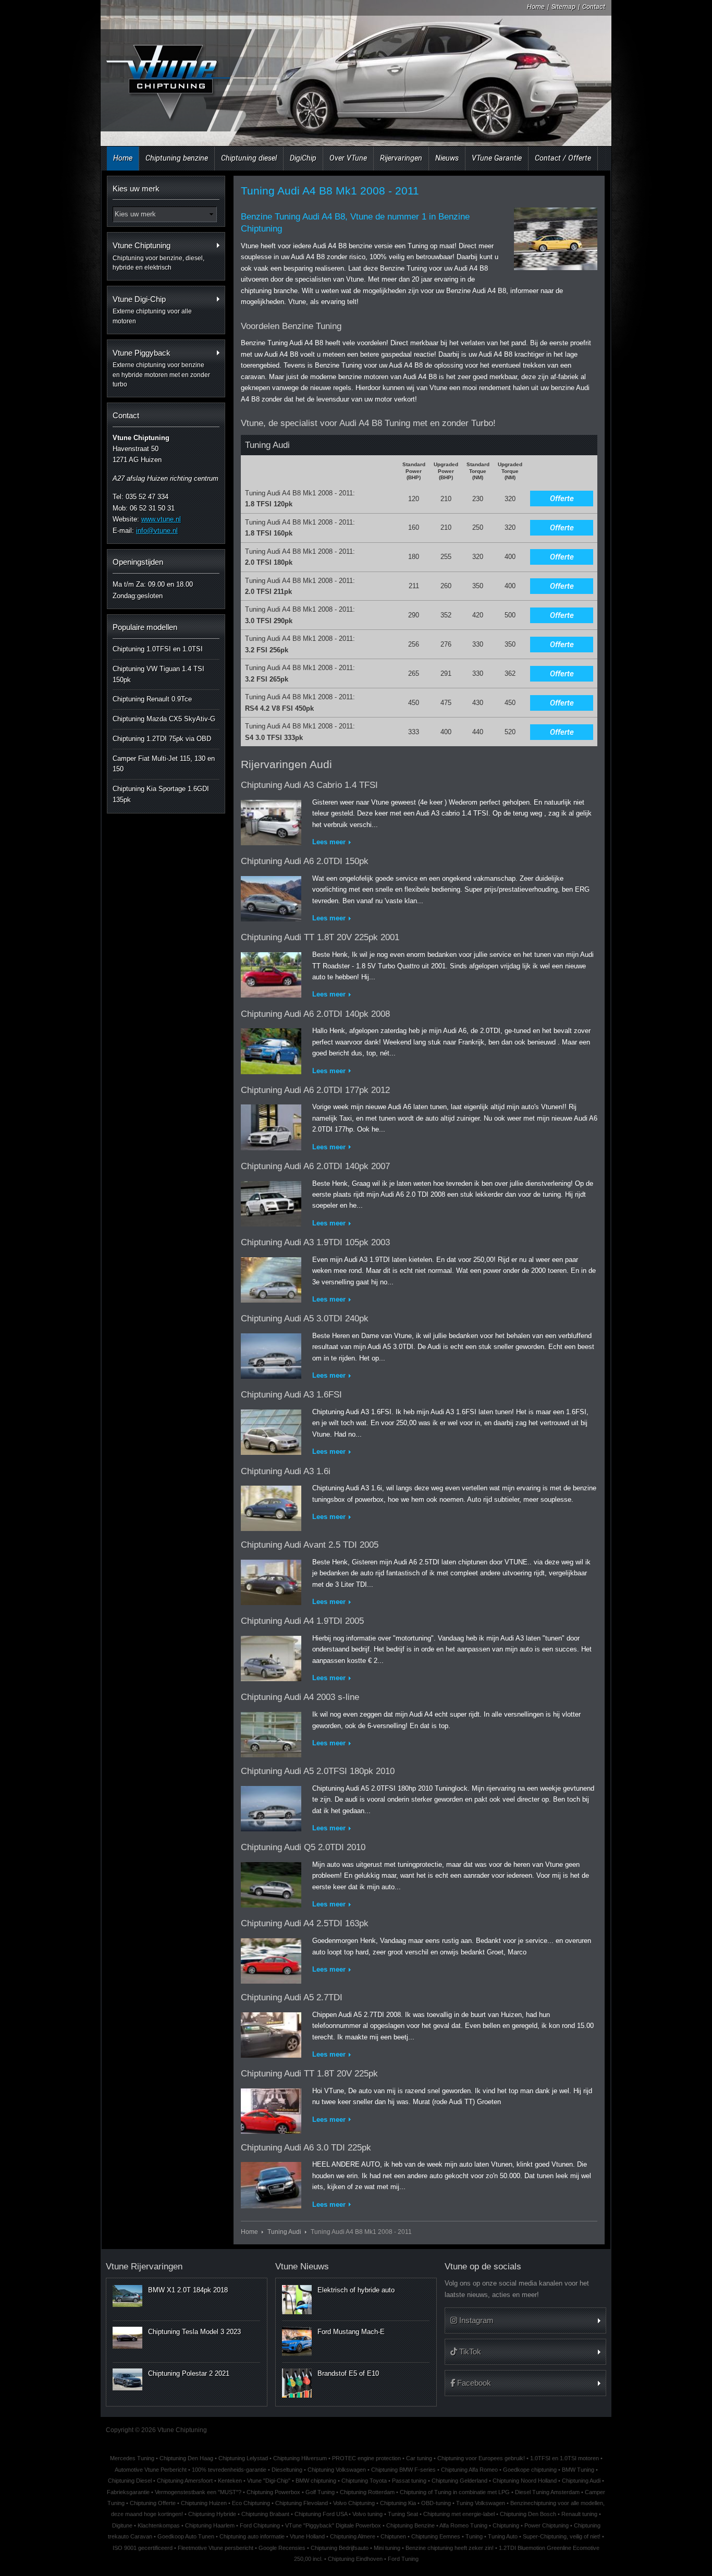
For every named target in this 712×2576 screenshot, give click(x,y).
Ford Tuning (403, 2559)
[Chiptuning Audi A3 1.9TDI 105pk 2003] (271, 1278)
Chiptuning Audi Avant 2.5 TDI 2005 (310, 1545)
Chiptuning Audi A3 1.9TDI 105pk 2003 (315, 1242)
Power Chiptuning (547, 2525)
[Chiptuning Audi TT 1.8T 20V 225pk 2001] (271, 973)
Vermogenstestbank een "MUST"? (198, 2492)
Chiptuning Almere (353, 2536)
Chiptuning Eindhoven (355, 2559)
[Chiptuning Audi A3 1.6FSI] (271, 1430)
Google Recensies (282, 2548)
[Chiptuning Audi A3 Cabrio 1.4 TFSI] (271, 821)
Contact (594, 7)
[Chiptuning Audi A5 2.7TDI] (271, 2033)
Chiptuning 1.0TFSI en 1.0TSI (158, 649)
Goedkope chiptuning (530, 2470)
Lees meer (329, 842)
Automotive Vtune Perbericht (151, 2470)
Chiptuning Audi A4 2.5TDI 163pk (305, 1923)
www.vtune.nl (161, 519)
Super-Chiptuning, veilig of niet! (562, 2536)
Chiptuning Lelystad (243, 2458)
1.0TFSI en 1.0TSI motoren (564, 2458)
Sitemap (563, 7)
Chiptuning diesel (249, 158)
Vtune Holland (307, 2536)
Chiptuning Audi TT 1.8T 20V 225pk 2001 (320, 937)
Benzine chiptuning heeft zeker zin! (450, 2548)
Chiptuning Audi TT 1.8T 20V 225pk (309, 2074)
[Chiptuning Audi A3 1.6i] (271, 1506)
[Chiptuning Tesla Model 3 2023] (127, 2338)
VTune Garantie (497, 158)
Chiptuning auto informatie (252, 2536)
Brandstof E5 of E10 (348, 2373)
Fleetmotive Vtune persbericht (216, 2548)
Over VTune (348, 158)
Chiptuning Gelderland (459, 2481)
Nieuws (447, 158)
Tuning (474, 2536)
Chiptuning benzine (177, 158)
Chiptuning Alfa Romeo (469, 2470)
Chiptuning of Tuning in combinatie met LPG (455, 2492)
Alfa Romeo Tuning (463, 2525)
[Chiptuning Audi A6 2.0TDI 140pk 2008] (271, 1049)
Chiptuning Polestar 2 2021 (189, 2373)
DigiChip (303, 158)
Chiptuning (506, 2525)
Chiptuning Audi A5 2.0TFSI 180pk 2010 (318, 1771)
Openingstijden (138, 562)
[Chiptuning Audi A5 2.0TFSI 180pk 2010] (271, 1807)
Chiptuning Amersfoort (185, 2481)
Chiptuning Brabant (265, 2514)
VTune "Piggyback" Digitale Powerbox (333, 2525)
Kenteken (230, 2481)
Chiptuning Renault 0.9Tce (152, 699)
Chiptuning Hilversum (300, 2458)
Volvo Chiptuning (354, 2503)
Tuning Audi (284, 2232)
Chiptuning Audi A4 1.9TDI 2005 (302, 1621)
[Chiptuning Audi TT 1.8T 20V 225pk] (271, 2109)
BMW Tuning (578, 2470)
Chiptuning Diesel (130, 2481)
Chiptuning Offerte (153, 2503)
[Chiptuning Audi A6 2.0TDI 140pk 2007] (271, 1202)
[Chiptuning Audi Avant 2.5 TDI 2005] (271, 1580)
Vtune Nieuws (302, 2267)
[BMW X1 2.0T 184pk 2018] (127, 2296)
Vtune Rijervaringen (144, 2267)
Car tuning (419, 2458)
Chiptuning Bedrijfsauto (340, 2548)
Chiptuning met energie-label (459, 2514)
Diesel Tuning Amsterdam (547, 2492)
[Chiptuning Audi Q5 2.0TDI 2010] (271, 1883)
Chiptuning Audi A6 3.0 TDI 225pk (306, 2148)
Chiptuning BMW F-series (403, 2470)
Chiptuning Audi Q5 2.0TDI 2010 (303, 1847)
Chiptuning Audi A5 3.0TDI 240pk (305, 1319)
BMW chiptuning (316, 2481)
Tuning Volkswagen (481, 2503)
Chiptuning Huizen (204, 2503)
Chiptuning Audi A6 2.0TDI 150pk (305, 861)
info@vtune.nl (157, 531)
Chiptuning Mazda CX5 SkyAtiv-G (164, 719)
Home (536, 7)
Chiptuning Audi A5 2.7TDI (292, 1997)
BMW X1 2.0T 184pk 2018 (188, 2290)
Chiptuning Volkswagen (337, 2470)
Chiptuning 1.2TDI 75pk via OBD (162, 739)
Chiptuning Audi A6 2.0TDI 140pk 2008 (315, 1014)
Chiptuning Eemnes (436, 2536)
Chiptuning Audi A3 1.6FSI (291, 1395)
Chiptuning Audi (581, 2481)
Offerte (562, 499)
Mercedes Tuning (132, 2458)
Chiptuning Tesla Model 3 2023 (194, 2332)
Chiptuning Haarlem (210, 2525)
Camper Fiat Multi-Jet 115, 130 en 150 (164, 764)
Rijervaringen (401, 158)
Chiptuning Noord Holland (525, 2481)
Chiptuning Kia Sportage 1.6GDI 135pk (161, 794)
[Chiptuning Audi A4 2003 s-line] (271, 1733)
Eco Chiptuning (251, 2503)
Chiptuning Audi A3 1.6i (286, 1471)
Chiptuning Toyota (364, 2481)
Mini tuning (387, 2548)
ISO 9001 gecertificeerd (143, 2548)
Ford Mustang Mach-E (351, 2332)
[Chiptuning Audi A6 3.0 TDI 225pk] (271, 2183)
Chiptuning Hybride (212, 2514)
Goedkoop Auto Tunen (186, 2536)
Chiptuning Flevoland (302, 2503)
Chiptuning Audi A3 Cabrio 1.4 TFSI (309, 785)
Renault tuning (579, 2514)
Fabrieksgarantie (128, 2492)
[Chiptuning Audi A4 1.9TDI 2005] (271, 1656)
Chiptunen (393, 2536)
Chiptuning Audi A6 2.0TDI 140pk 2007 (315, 1166)
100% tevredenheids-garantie (229, 2470)
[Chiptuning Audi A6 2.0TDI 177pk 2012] (271, 1125)
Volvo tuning (367, 2514)
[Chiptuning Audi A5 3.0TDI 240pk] (271, 1354)
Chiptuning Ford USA (321, 2514)
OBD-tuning (436, 2503)
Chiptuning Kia (398, 2503)
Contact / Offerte (563, 158)
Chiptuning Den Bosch (528, 2514)
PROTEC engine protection (366, 2458)
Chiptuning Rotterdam (367, 2492)
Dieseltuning (287, 2470)
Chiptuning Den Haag (186, 2458)
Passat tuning (409, 2481)
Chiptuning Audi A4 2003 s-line (300, 1697)
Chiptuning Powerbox (273, 2492)
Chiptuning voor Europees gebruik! (481, 2458)
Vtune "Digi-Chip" (269, 2481)
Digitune (122, 2525)
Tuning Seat (403, 2514)
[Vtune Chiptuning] (167, 75)
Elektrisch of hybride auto (356, 2290)
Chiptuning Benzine (410, 2525)
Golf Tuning (320, 2492)
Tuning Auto (503, 2536)
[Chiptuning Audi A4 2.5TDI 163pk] (271, 1959)
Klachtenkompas (159, 2525)
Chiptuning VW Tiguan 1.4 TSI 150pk (158, 674)
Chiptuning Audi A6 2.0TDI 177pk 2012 (315, 1090)
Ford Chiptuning (260, 2525)
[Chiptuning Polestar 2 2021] (127, 2379)
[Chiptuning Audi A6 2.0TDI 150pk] (271, 897)
